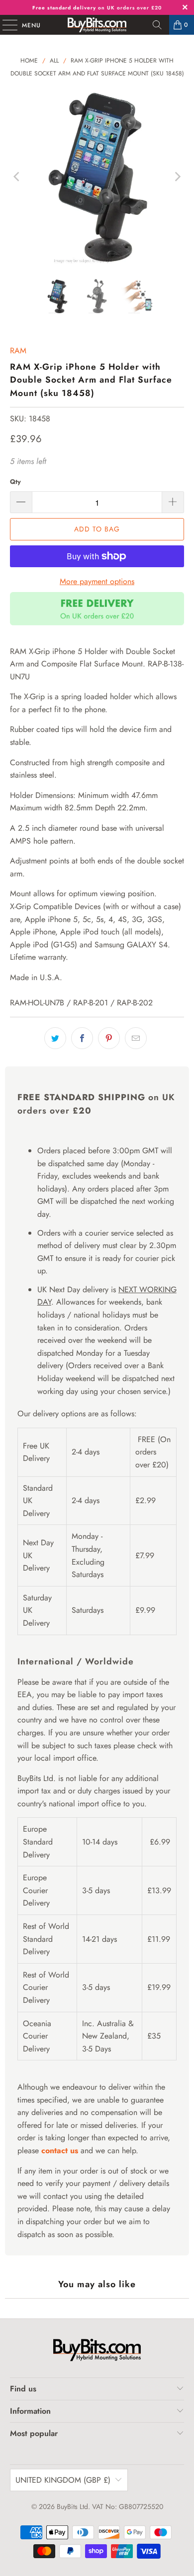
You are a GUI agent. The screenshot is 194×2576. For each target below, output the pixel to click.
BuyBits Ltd (72, 2507)
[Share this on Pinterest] (109, 1038)
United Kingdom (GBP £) (63, 2480)
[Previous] (17, 177)
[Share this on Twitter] (55, 1038)
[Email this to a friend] (136, 1038)
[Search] (157, 25)
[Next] (177, 177)
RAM (18, 351)
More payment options (97, 581)
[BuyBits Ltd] (97, 25)
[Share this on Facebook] (82, 1038)
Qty (15, 482)
